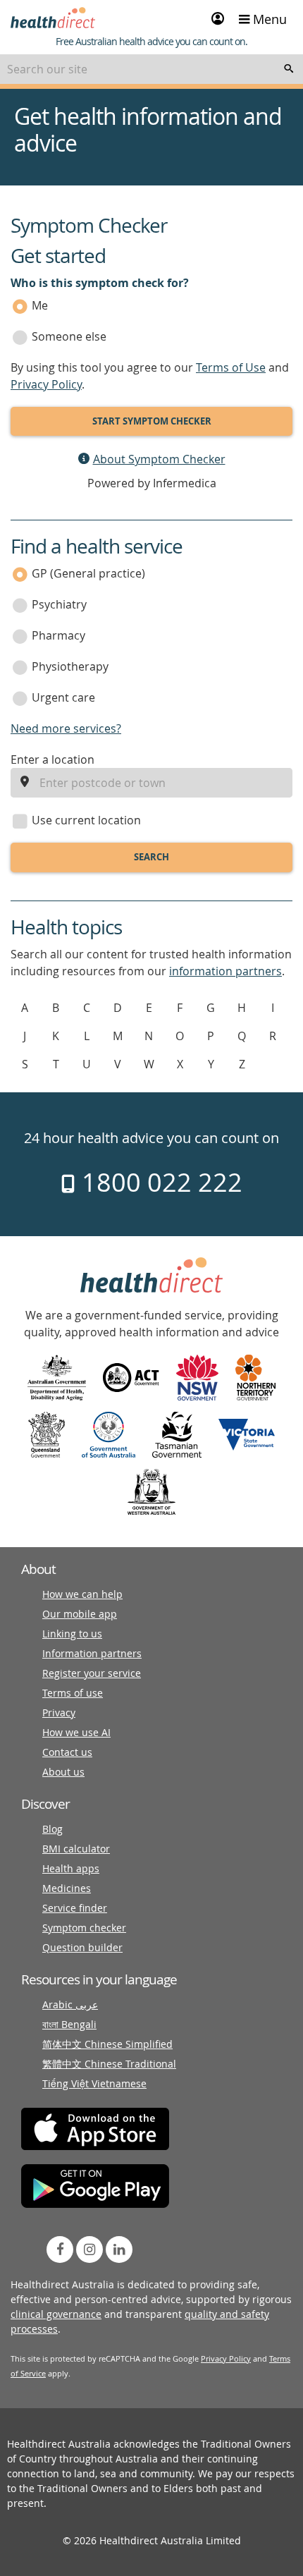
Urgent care (63, 697)
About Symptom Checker (159, 459)
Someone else (69, 336)
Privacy (59, 1713)
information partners (225, 971)
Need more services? (66, 728)
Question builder (82, 1947)
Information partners (92, 1653)
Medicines (67, 1888)
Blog (52, 1829)
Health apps (71, 1868)
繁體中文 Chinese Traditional (109, 2064)
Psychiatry (59, 604)
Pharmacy (58, 635)
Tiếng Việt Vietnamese (94, 2083)
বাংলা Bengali (69, 2024)
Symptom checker (84, 1928)
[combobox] (151, 69)
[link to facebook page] (60, 2250)
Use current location (86, 820)
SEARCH (151, 857)
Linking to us (72, 1634)
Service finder (75, 1908)
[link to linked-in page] (119, 2250)
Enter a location (52, 759)
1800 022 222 (159, 1182)
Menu (268, 19)
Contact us (67, 1752)
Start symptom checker (152, 421)
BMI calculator (76, 1849)
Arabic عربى (70, 2004)
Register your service (92, 1673)
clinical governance (56, 2314)
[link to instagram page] (89, 2250)
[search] (289, 69)
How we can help (82, 1594)
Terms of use (73, 1693)
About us (63, 1772)
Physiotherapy (70, 666)
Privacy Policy (46, 384)
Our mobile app (80, 1614)
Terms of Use (231, 367)
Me (40, 305)
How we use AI (76, 1732)
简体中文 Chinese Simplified (107, 2044)
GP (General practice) (88, 573)
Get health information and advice (148, 130)
